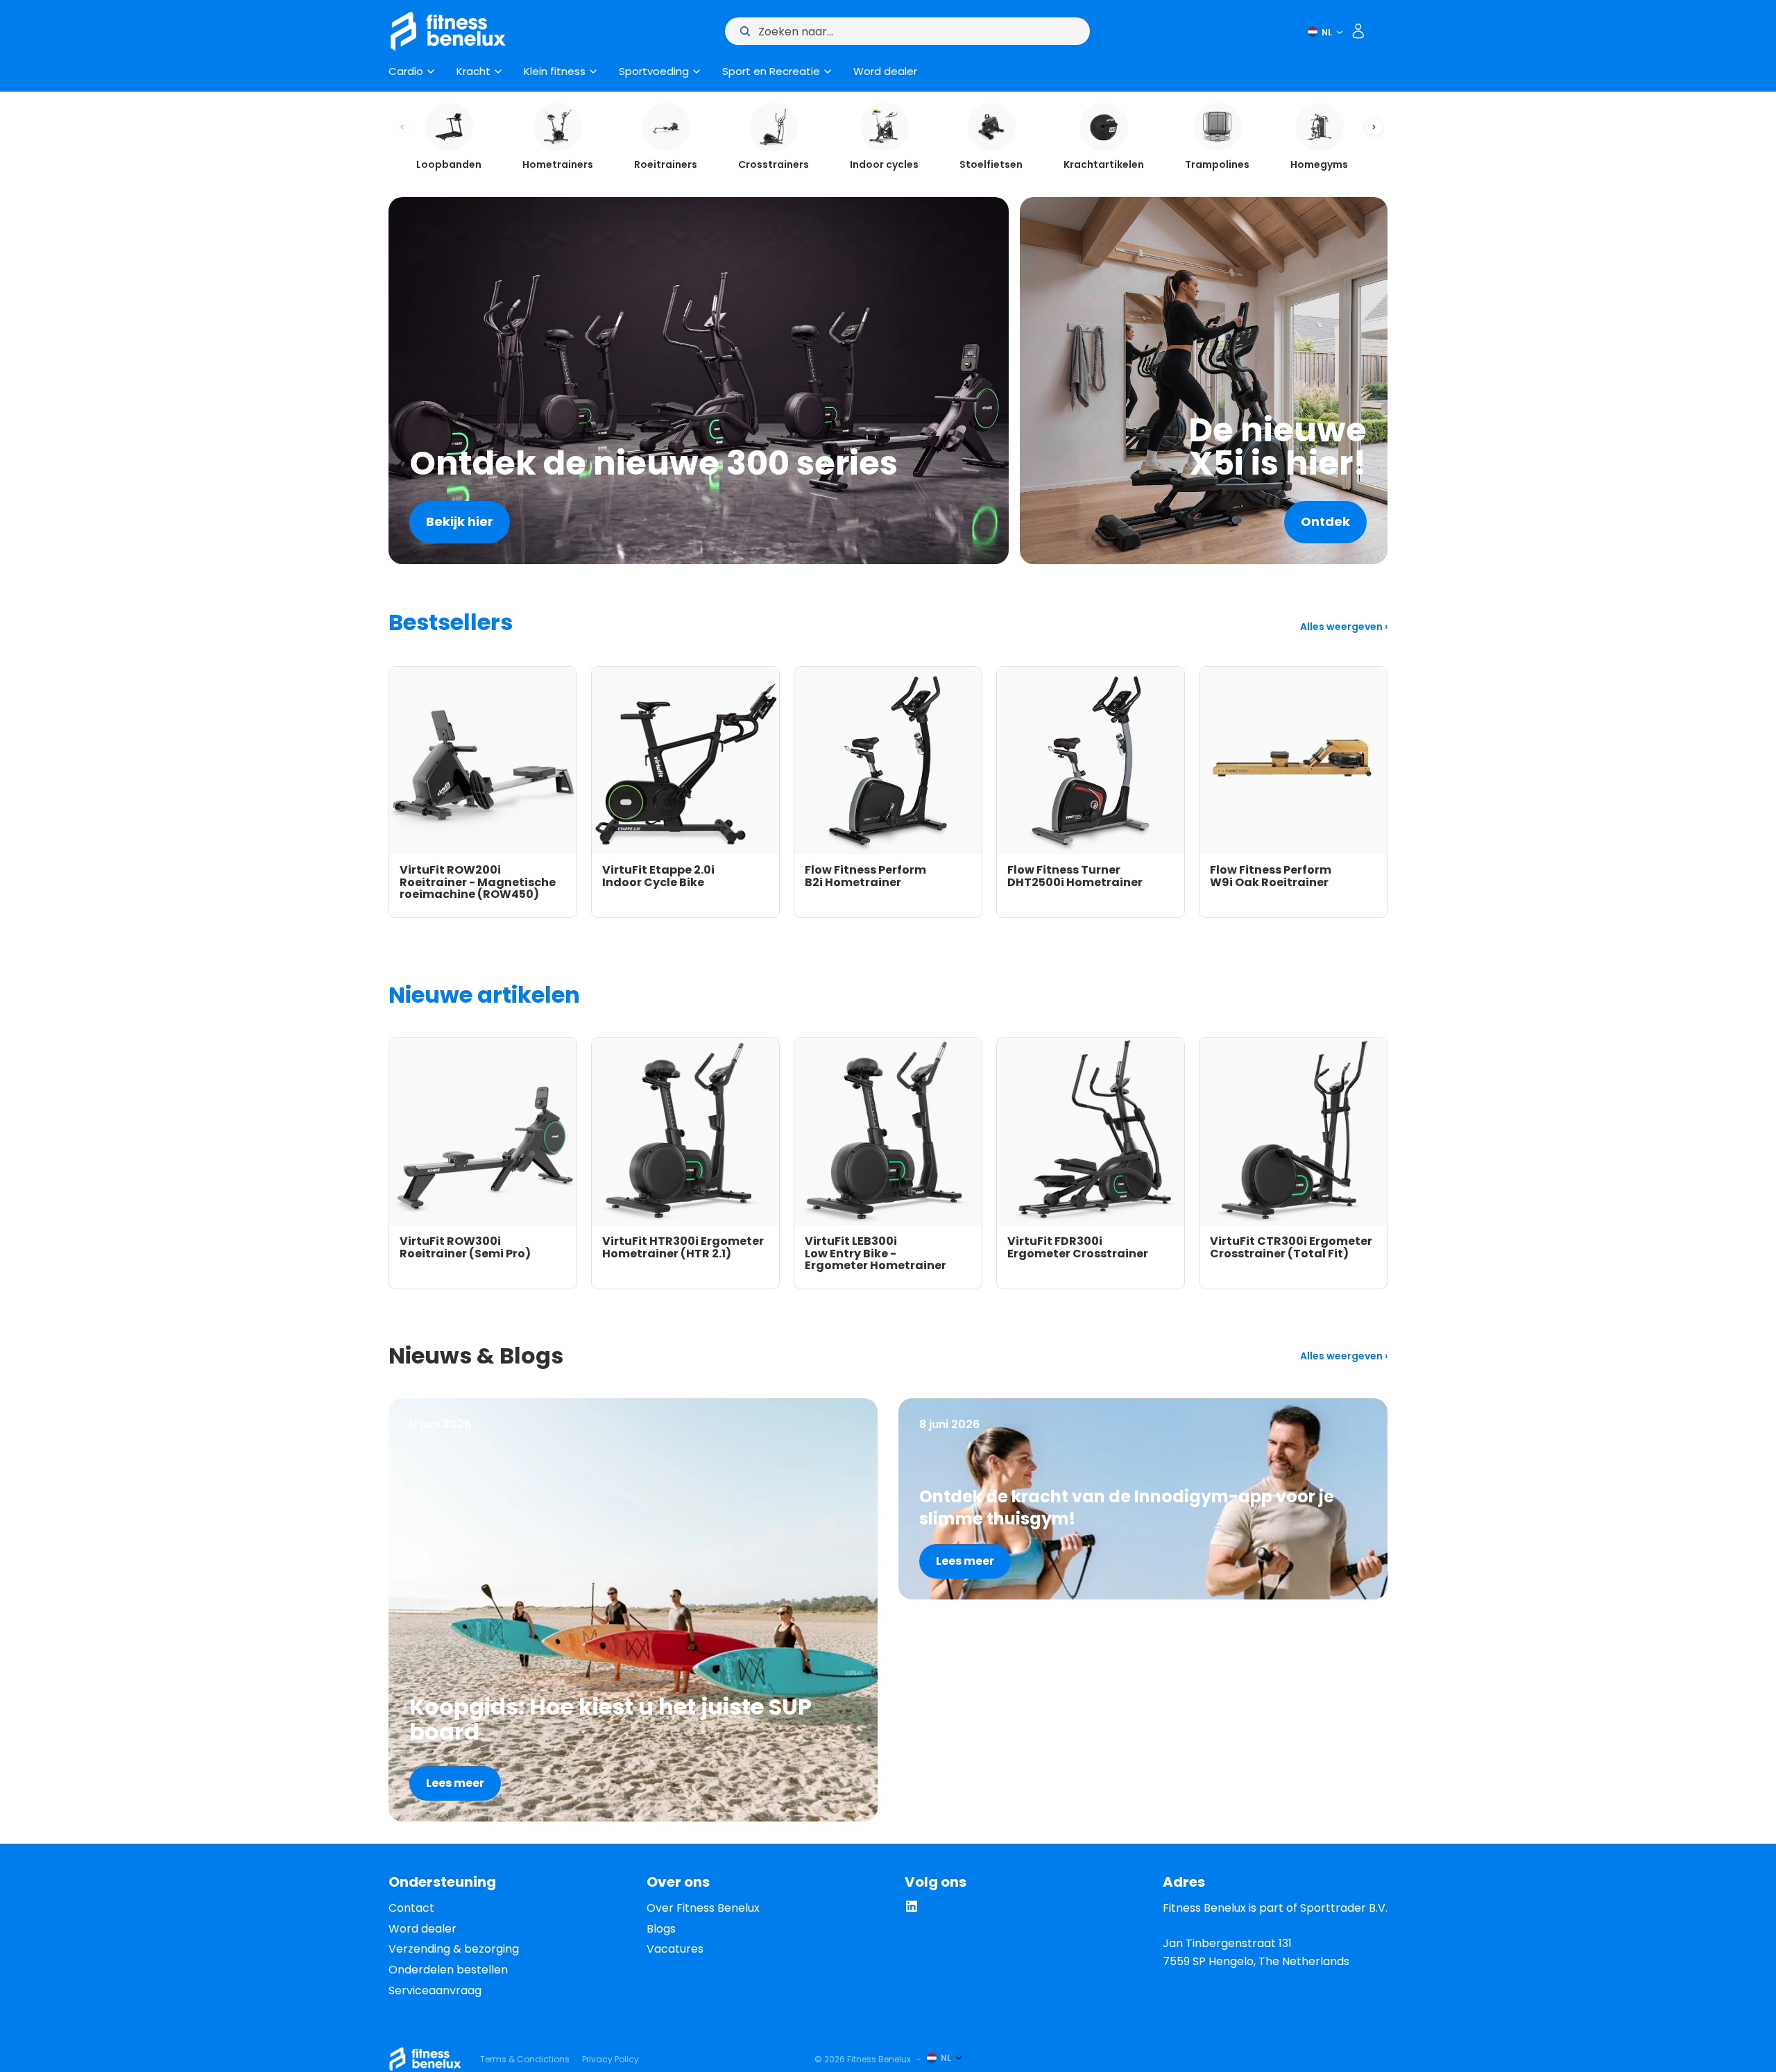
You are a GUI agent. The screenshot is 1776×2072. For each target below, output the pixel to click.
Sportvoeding (654, 71)
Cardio (406, 71)
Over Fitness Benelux (703, 1908)
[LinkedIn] (912, 1909)
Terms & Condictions (525, 2059)
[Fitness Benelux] (425, 2059)
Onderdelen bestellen (448, 1970)
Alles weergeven (1342, 627)
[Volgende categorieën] (1374, 127)
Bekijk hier (460, 521)
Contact (411, 1908)
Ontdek (1325, 521)
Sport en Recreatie (771, 71)
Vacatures (675, 1949)
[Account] (1358, 31)
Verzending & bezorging (454, 1949)
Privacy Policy (610, 2059)
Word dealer (885, 71)
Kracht (473, 71)
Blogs (661, 1929)
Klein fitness (555, 71)
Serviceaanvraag (435, 1990)
